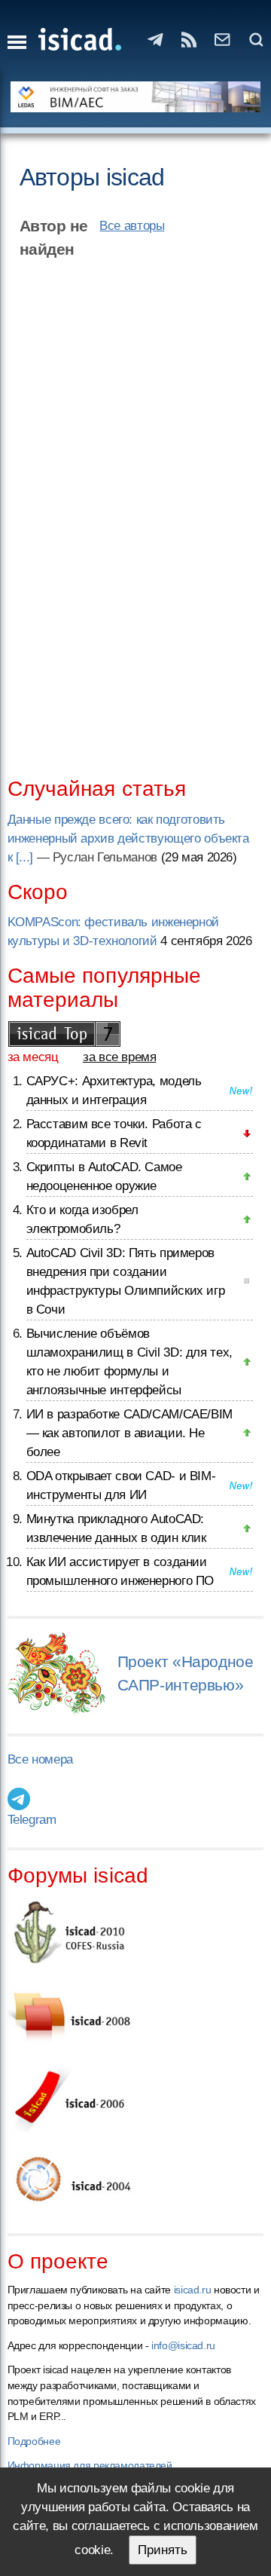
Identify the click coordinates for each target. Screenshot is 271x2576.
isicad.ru (193, 2290)
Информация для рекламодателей (90, 2465)
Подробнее (34, 2441)
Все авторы (132, 226)
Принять (163, 2550)
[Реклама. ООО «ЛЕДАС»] (136, 97)
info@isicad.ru (183, 2345)
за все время (120, 1057)
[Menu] (17, 42)
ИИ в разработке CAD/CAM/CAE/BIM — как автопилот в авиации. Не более (129, 1433)
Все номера (40, 1759)
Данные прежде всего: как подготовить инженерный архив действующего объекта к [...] (128, 838)
